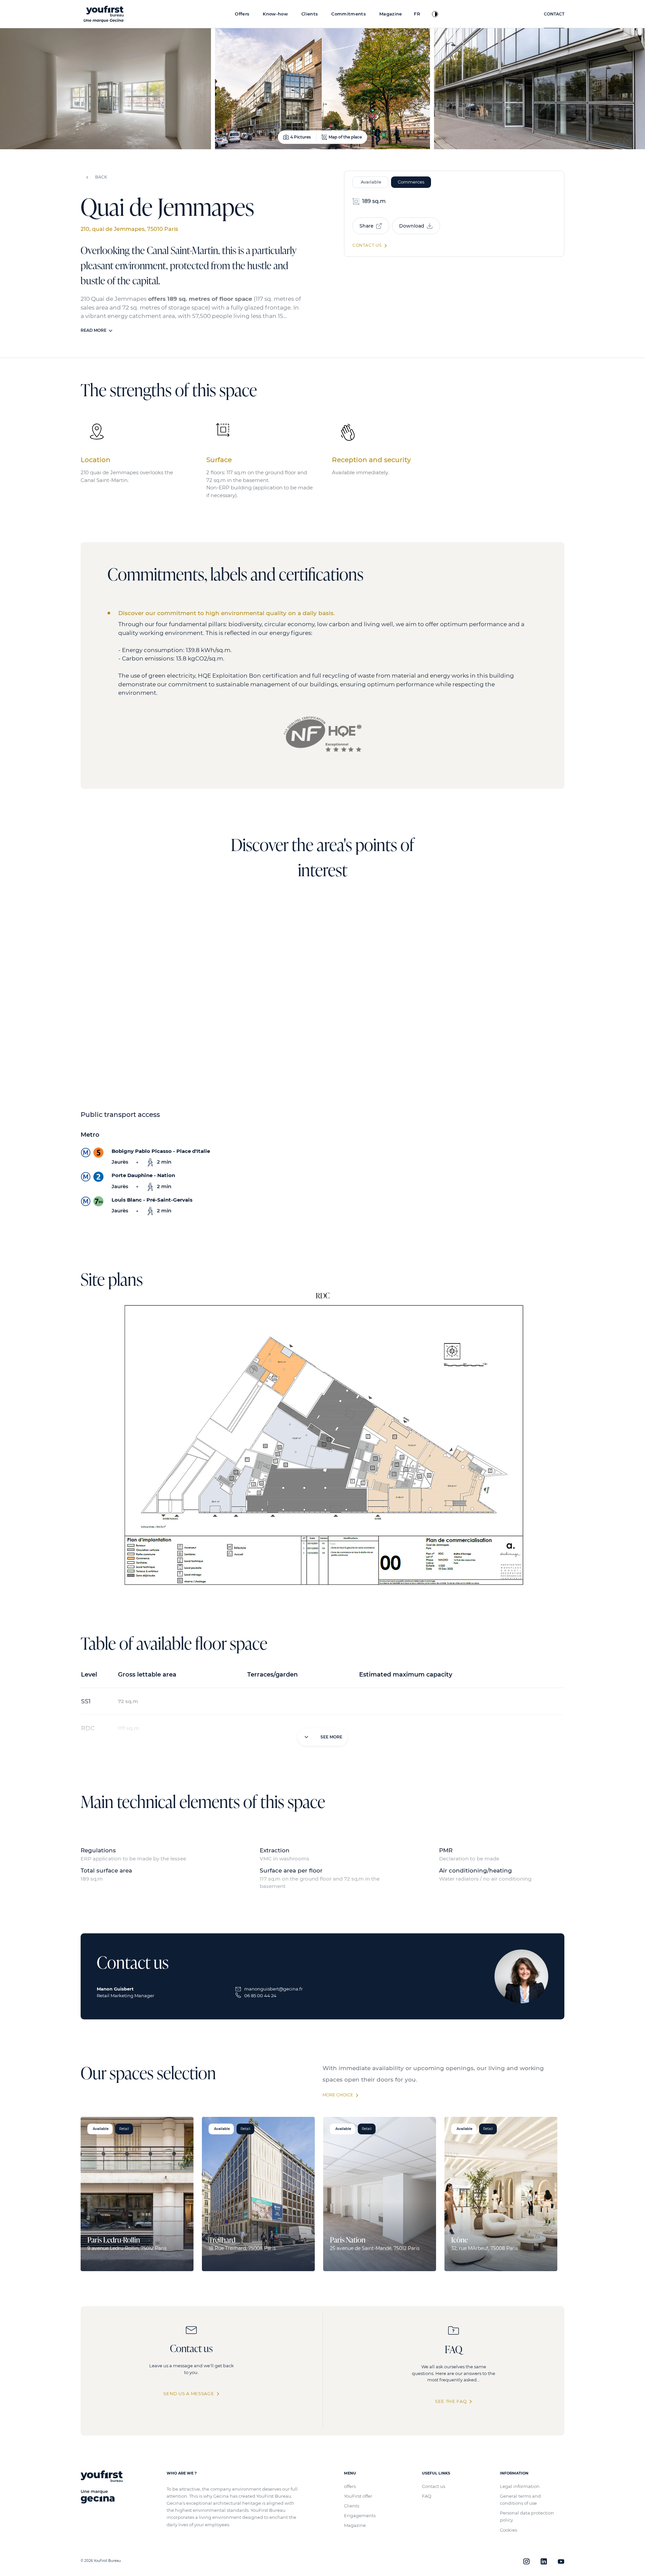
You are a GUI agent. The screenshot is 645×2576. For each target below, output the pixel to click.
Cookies (508, 2530)
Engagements (360, 2515)
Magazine (355, 2525)
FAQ (427, 2496)
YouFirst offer (358, 2496)
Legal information (520, 2486)
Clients (352, 2506)
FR (417, 14)
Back (101, 177)
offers (350, 2486)
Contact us (434, 2486)
